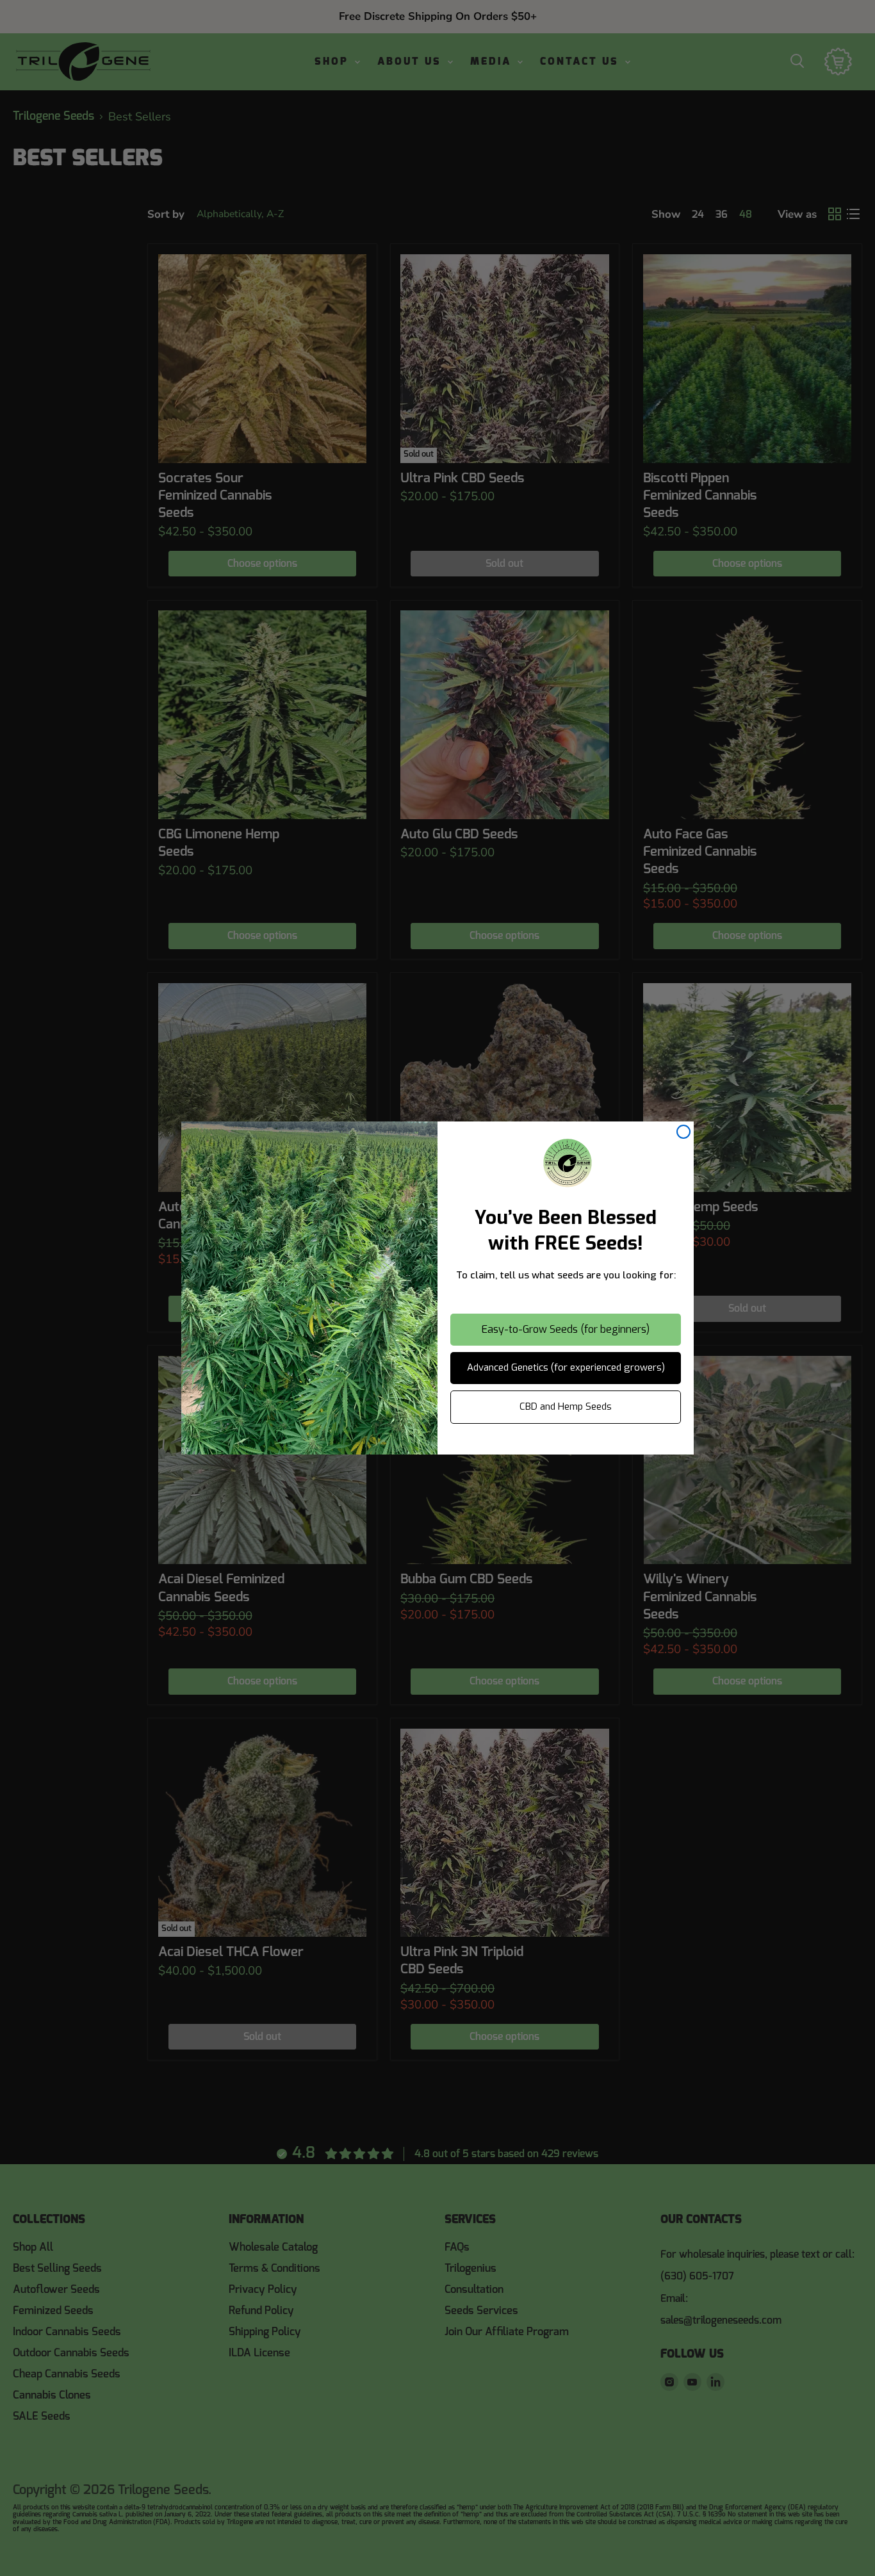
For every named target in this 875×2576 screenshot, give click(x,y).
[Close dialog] (683, 1132)
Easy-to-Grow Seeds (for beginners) (566, 1329)
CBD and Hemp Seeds (566, 1406)
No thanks (566, 1443)
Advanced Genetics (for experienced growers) (566, 1367)
